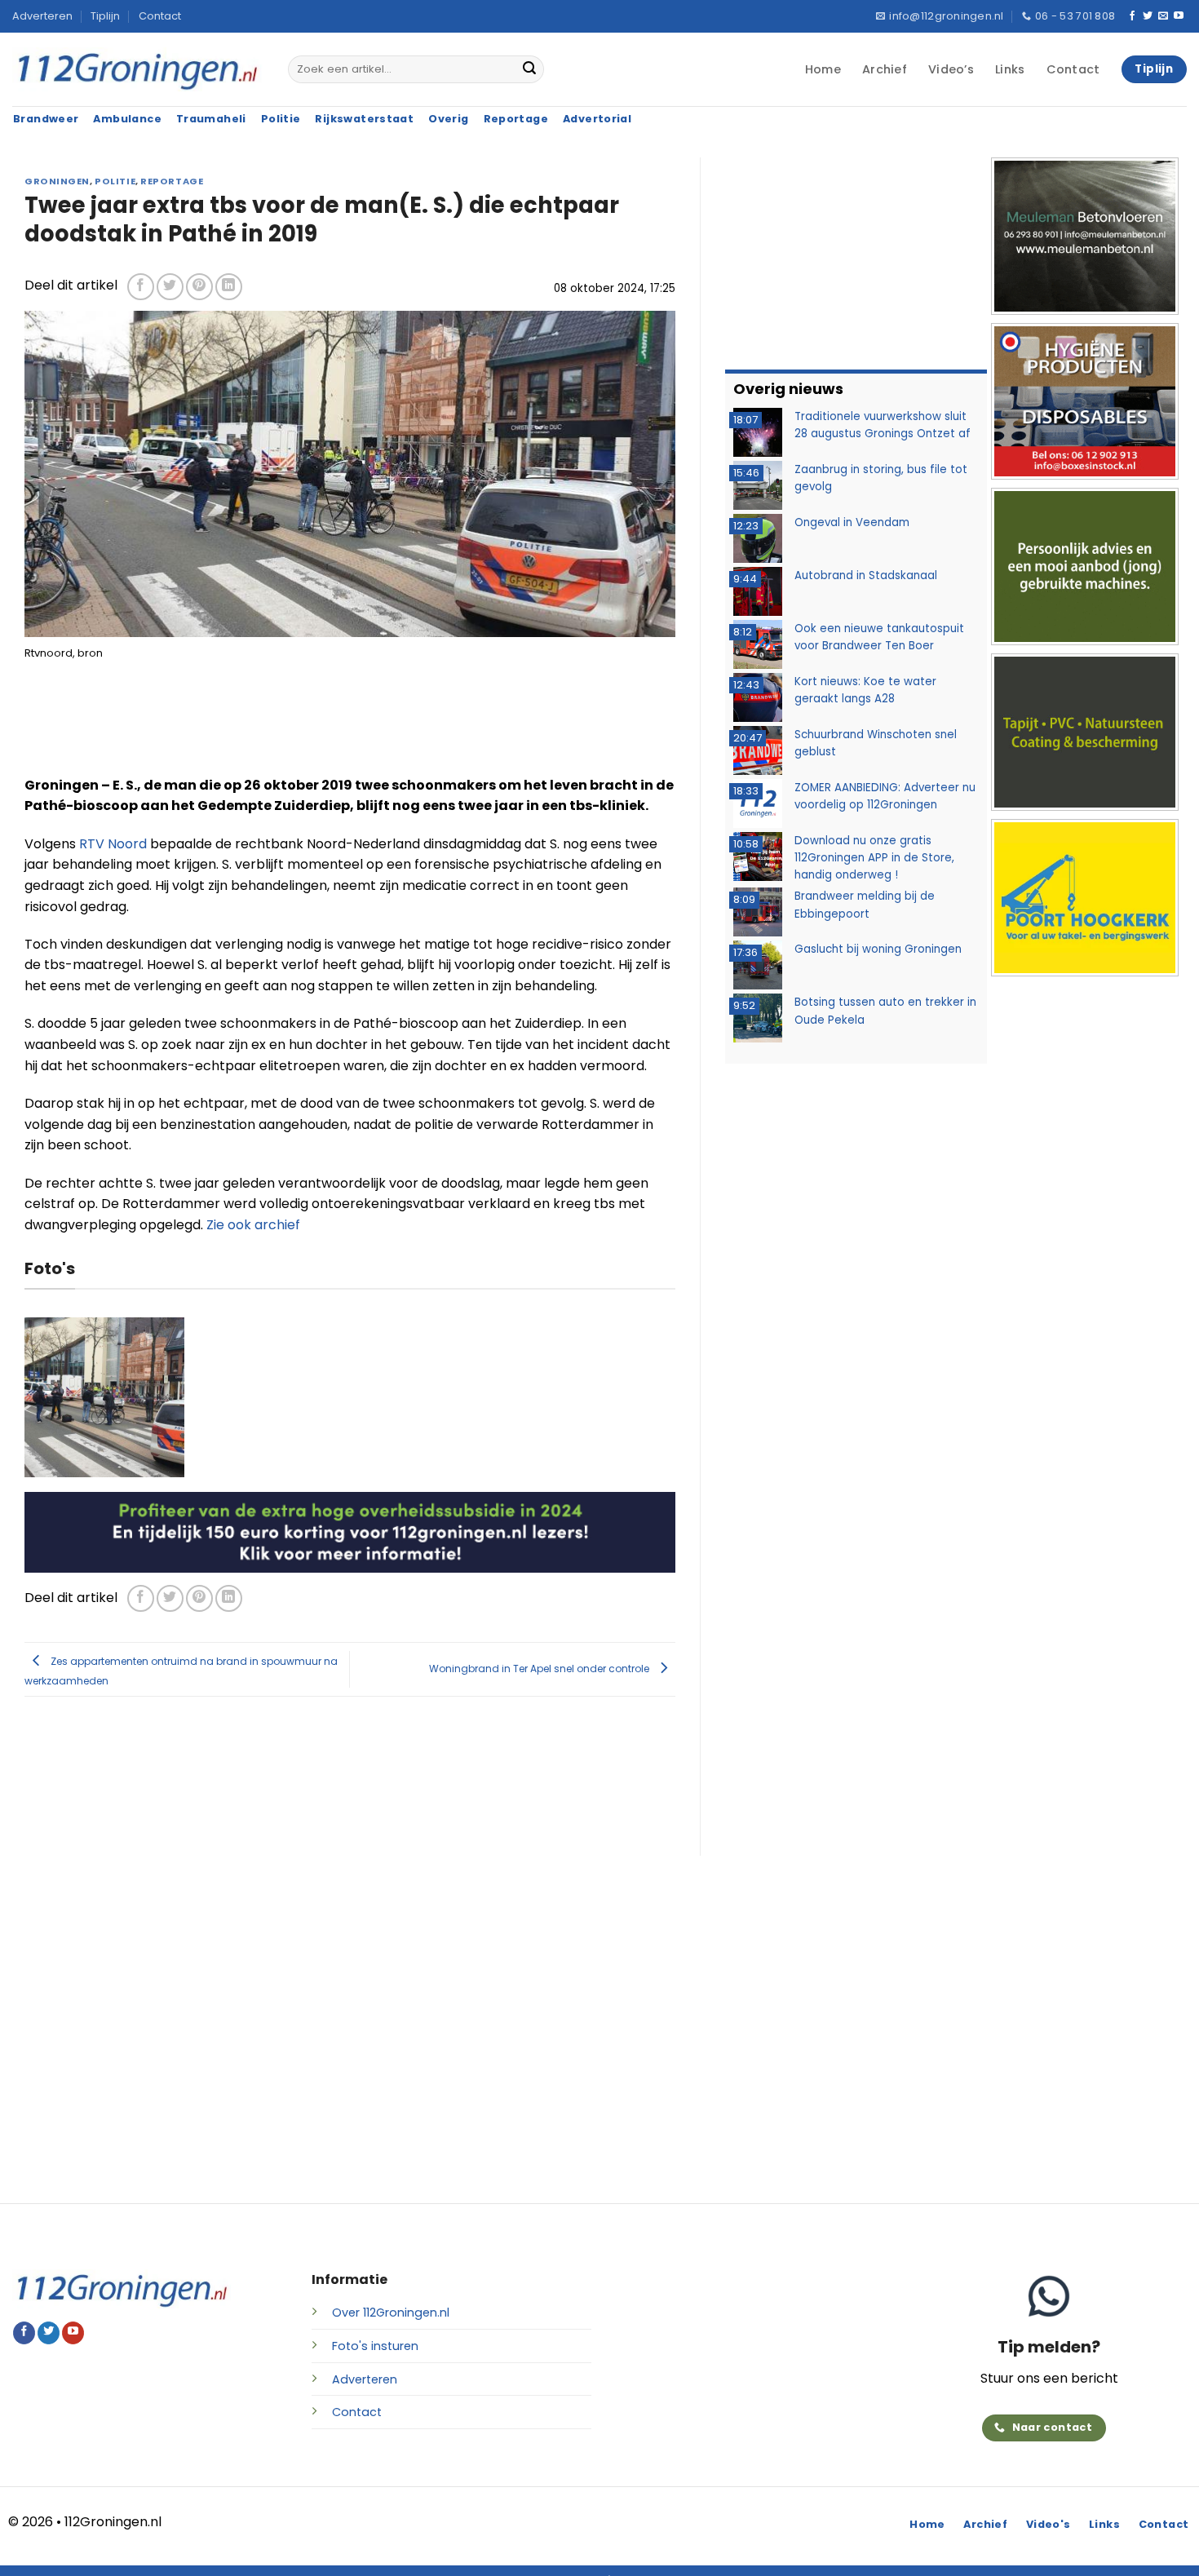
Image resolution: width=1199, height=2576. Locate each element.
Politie (115, 181)
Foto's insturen (375, 2346)
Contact (160, 16)
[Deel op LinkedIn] (229, 287)
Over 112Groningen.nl (391, 2313)
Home (823, 69)
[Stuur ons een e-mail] (1163, 16)
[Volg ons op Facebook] (1132, 16)
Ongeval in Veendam (852, 522)
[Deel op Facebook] (141, 287)
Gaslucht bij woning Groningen (878, 949)
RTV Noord (115, 844)
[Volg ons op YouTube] (1179, 16)
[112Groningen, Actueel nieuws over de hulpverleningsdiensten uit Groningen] (138, 70)
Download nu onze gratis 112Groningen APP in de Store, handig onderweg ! (874, 858)
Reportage (172, 181)
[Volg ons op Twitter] (1148, 16)
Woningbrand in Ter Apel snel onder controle (540, 1669)
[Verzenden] (529, 69)
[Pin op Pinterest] (199, 287)
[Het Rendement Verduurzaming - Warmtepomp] (350, 1531)
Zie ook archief (253, 1225)
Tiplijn (105, 16)
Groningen (57, 181)
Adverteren (42, 16)
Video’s (951, 69)
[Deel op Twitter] (170, 287)
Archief (885, 69)
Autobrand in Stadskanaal (866, 575)
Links (1010, 69)
